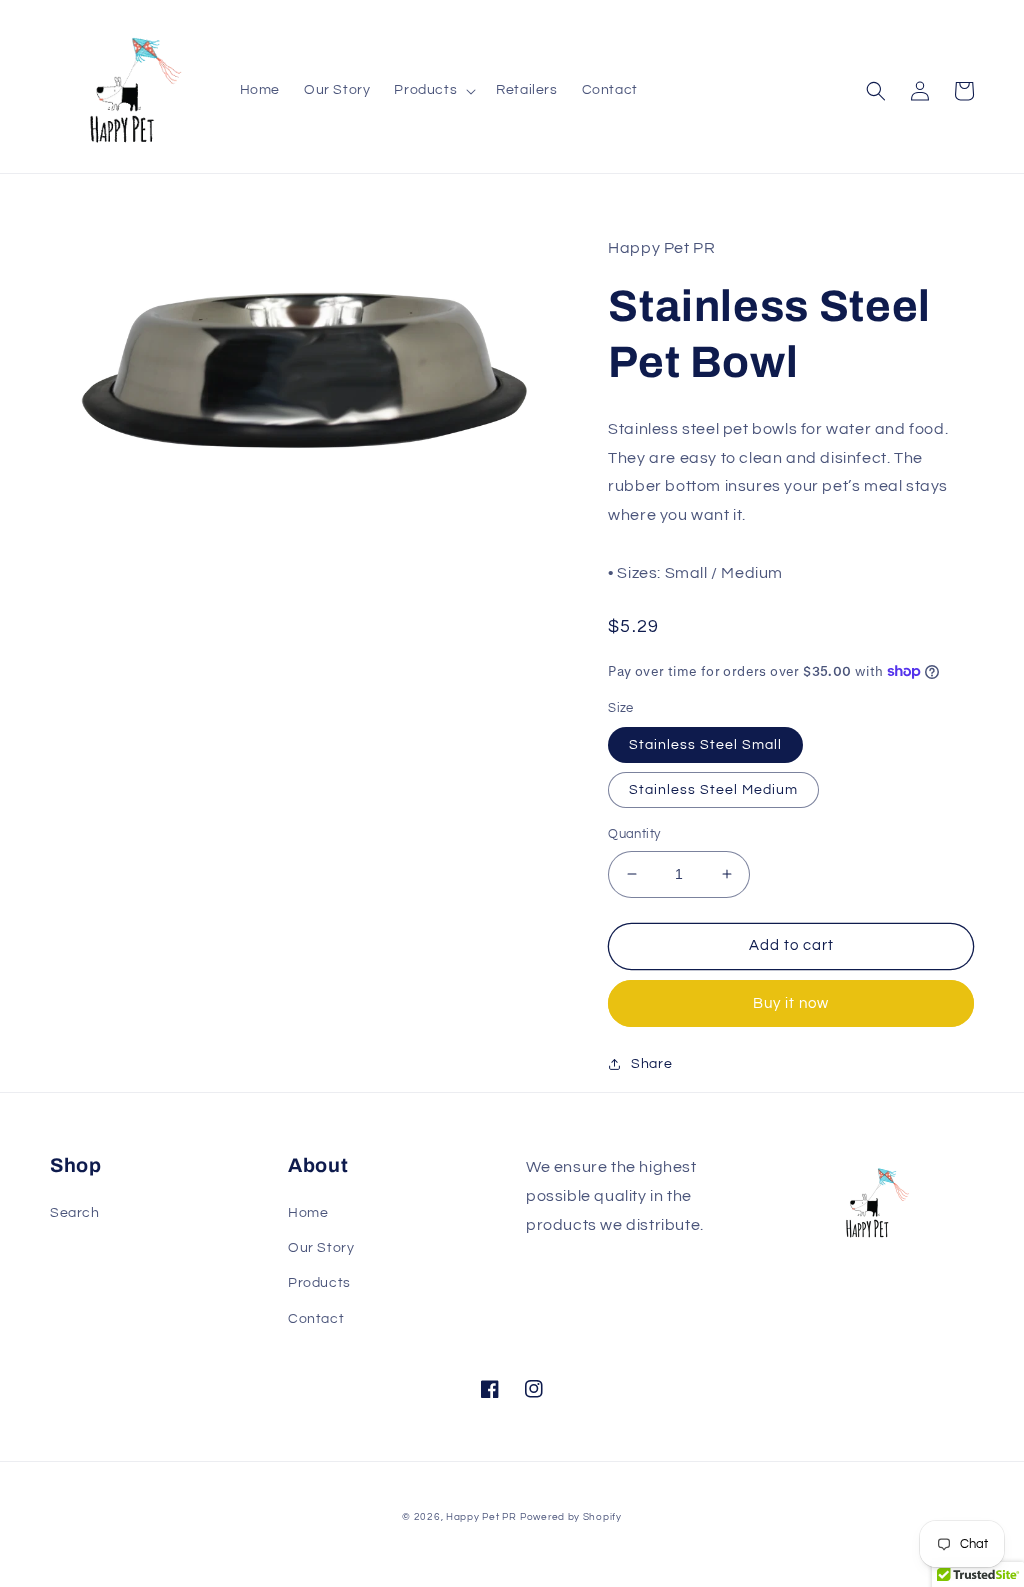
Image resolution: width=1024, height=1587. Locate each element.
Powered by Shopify (571, 1517)
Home (308, 1213)
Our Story (321, 1248)
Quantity (634, 834)
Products (319, 1283)
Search (75, 1213)
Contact (316, 1319)
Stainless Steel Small (705, 745)
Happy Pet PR (481, 1517)
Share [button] (651, 1064)
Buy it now (791, 1003)
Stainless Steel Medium (713, 790)
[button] (433, 90)
